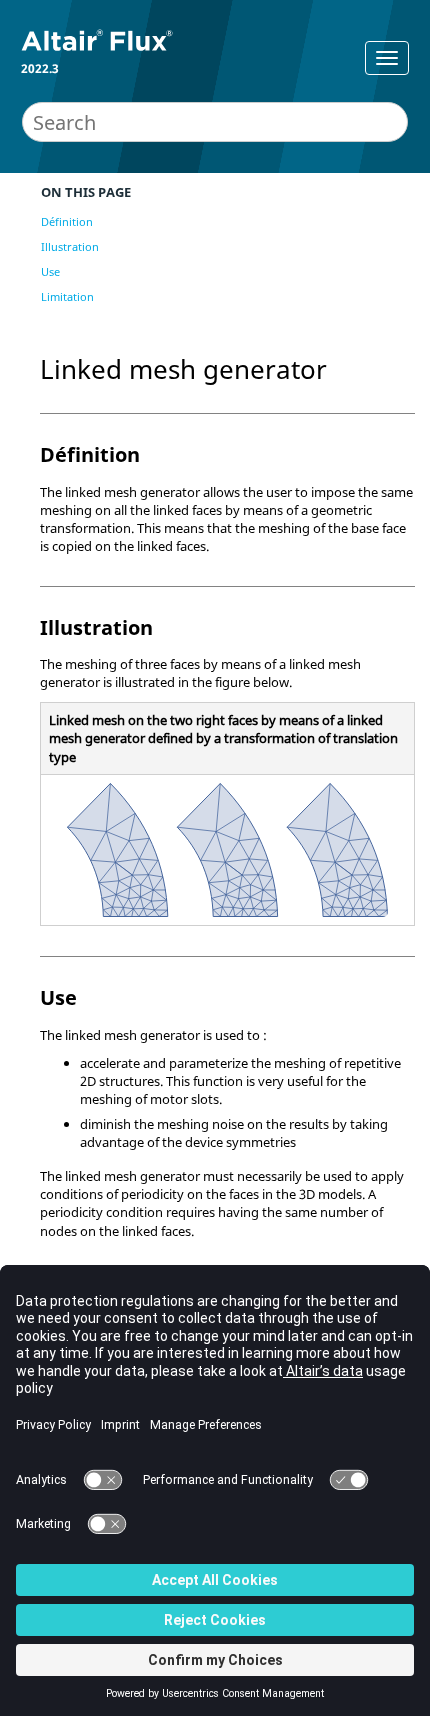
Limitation (67, 296)
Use (50, 271)
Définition (67, 221)
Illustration (70, 246)
